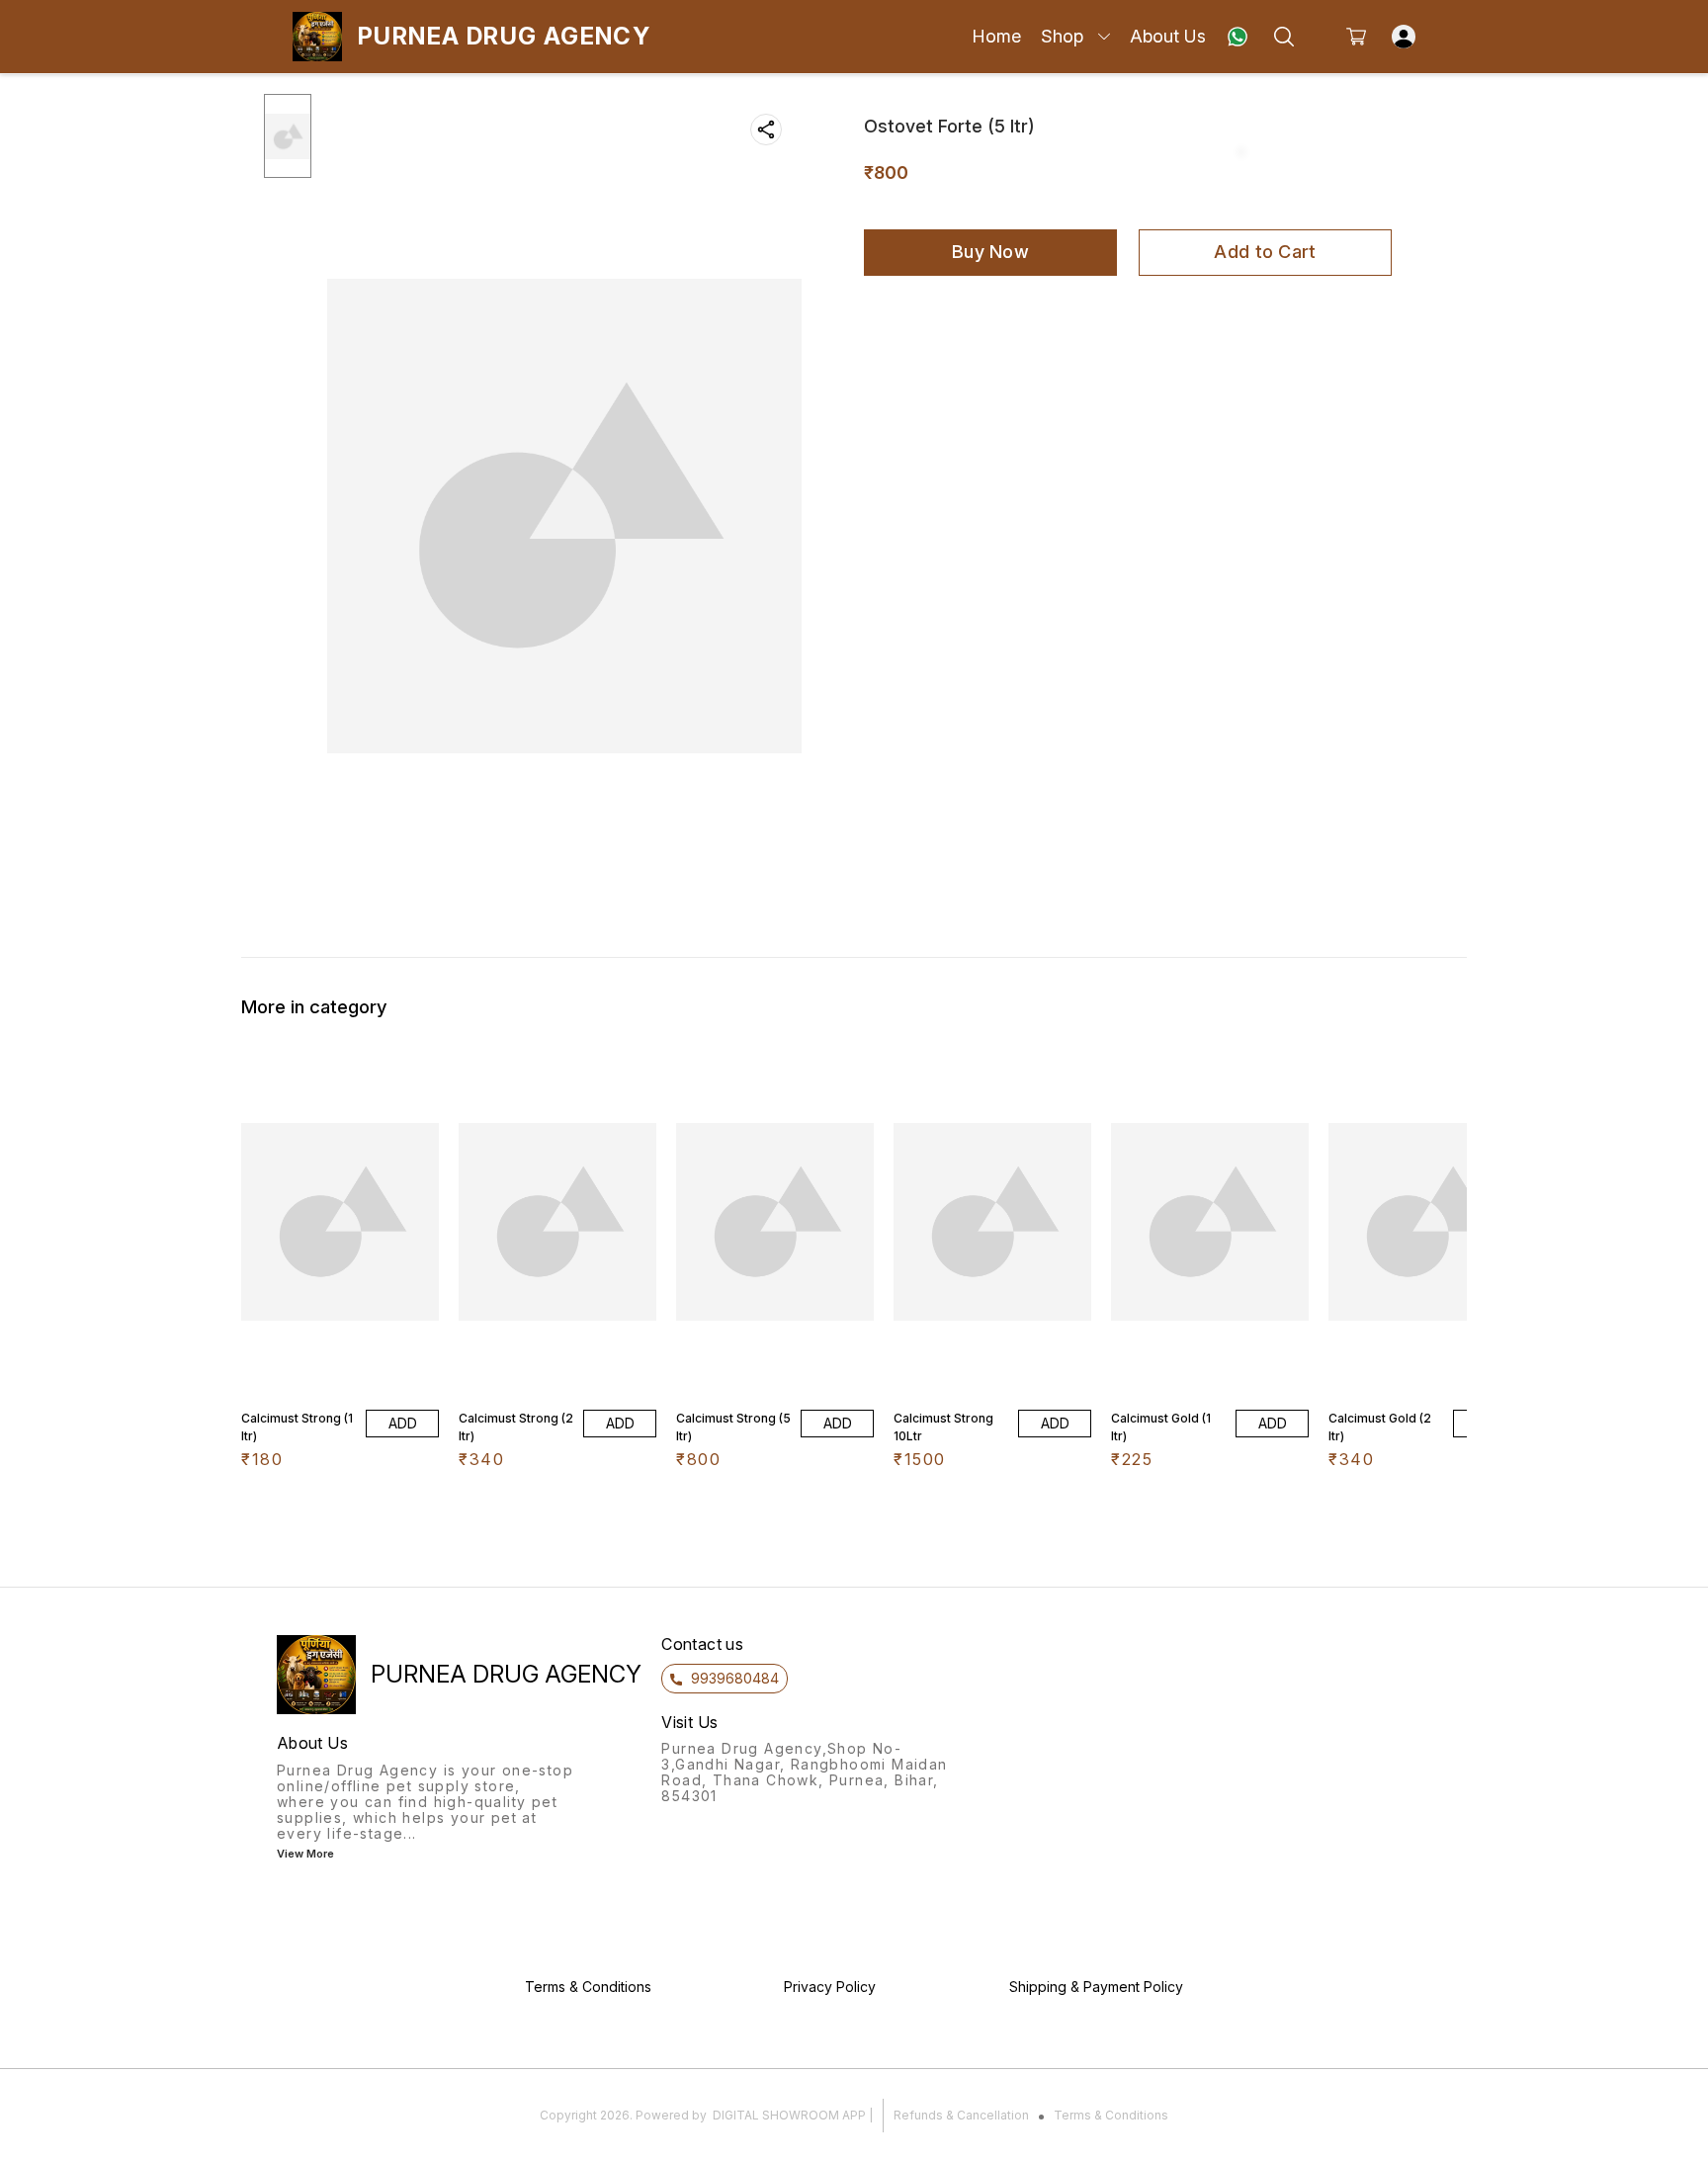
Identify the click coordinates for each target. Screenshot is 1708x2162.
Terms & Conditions (1111, 2115)
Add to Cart (1265, 252)
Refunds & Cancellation (961, 2115)
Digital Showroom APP (789, 2115)
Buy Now (990, 252)
